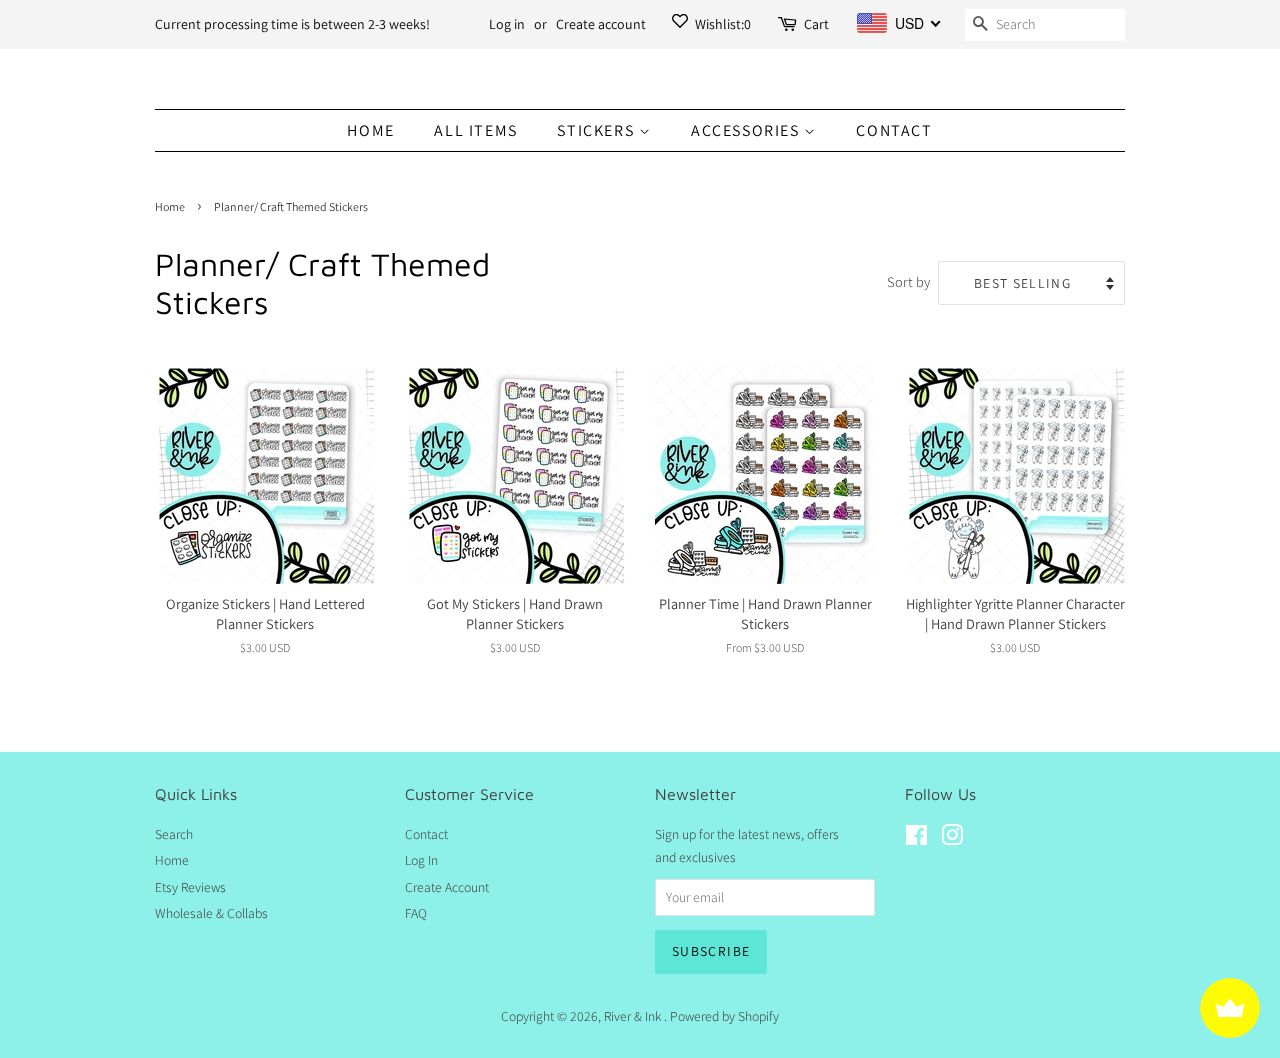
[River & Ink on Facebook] (916, 839)
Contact (894, 130)
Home (370, 130)
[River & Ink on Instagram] (952, 839)
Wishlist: (721, 24)
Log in (507, 24)
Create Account (447, 887)
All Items (475, 130)
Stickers (597, 130)
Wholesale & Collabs (211, 913)
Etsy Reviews (190, 887)
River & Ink (634, 1016)
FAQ (416, 913)
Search (174, 834)
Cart (816, 24)
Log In (421, 860)
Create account (601, 24)
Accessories (747, 130)
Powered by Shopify (724, 1016)
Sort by (908, 281)
